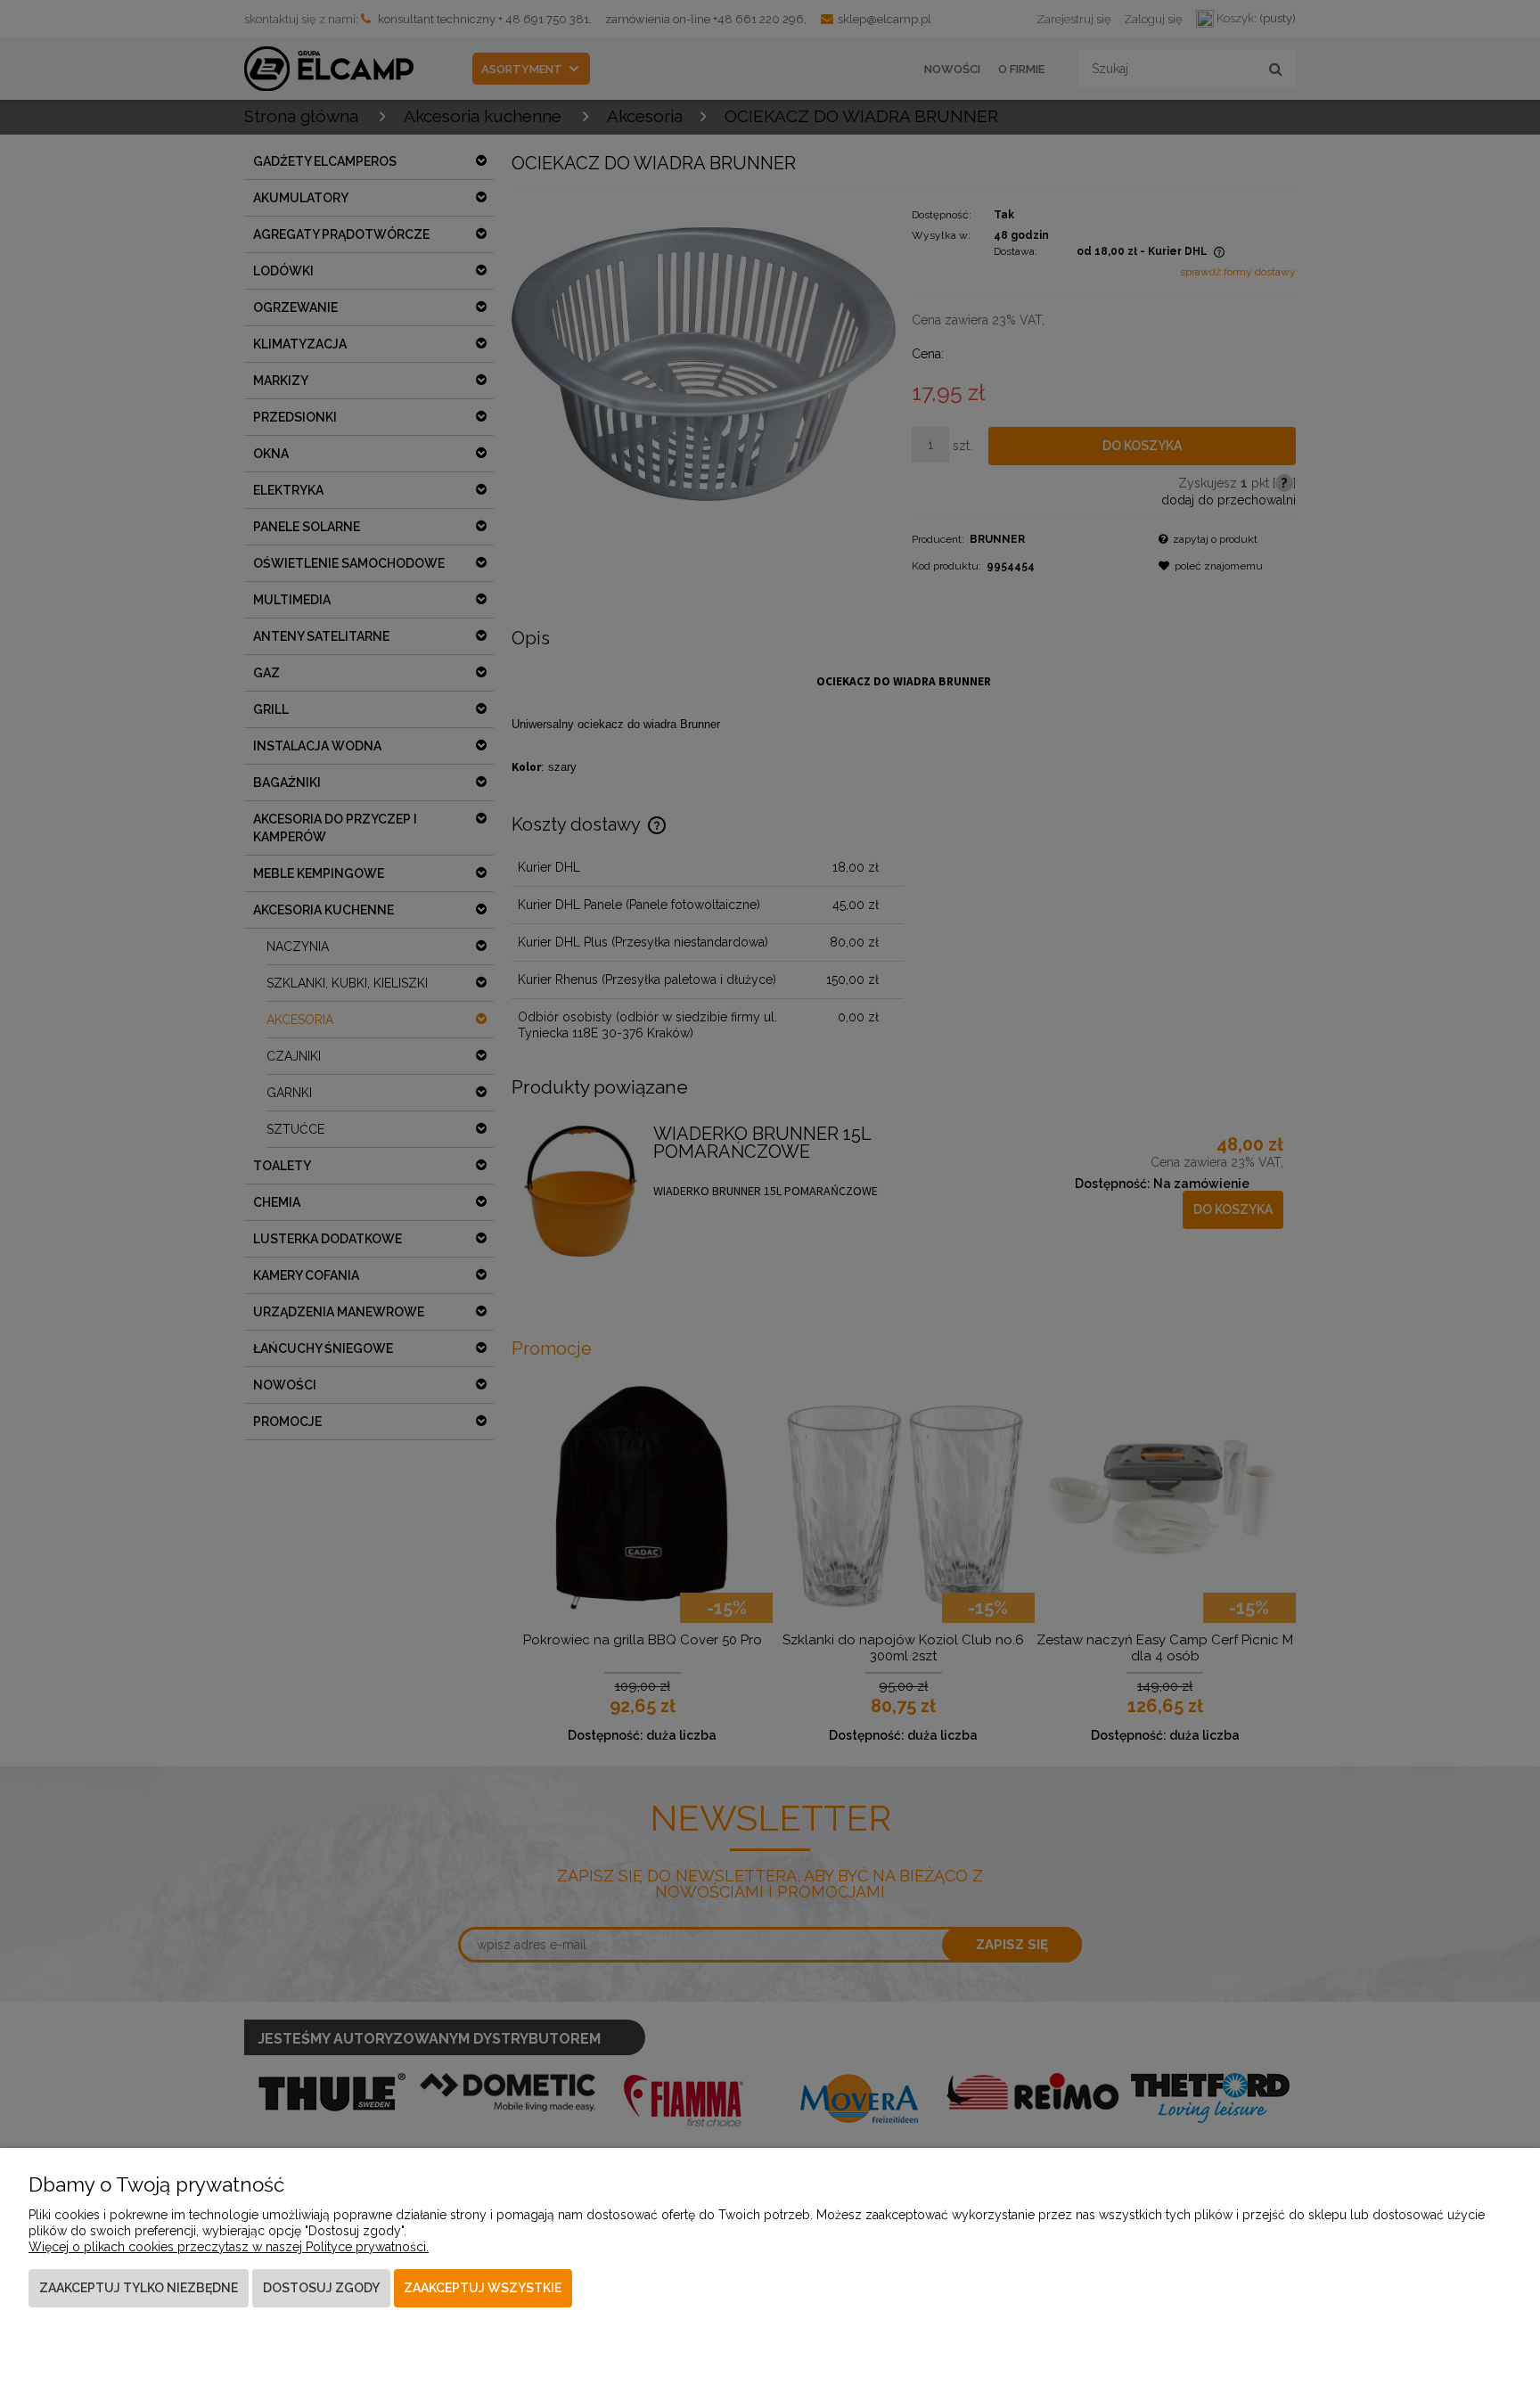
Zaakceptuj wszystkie (483, 2288)
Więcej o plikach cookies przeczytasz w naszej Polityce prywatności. (229, 2247)
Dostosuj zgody (321, 2288)
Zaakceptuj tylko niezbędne (139, 2288)
